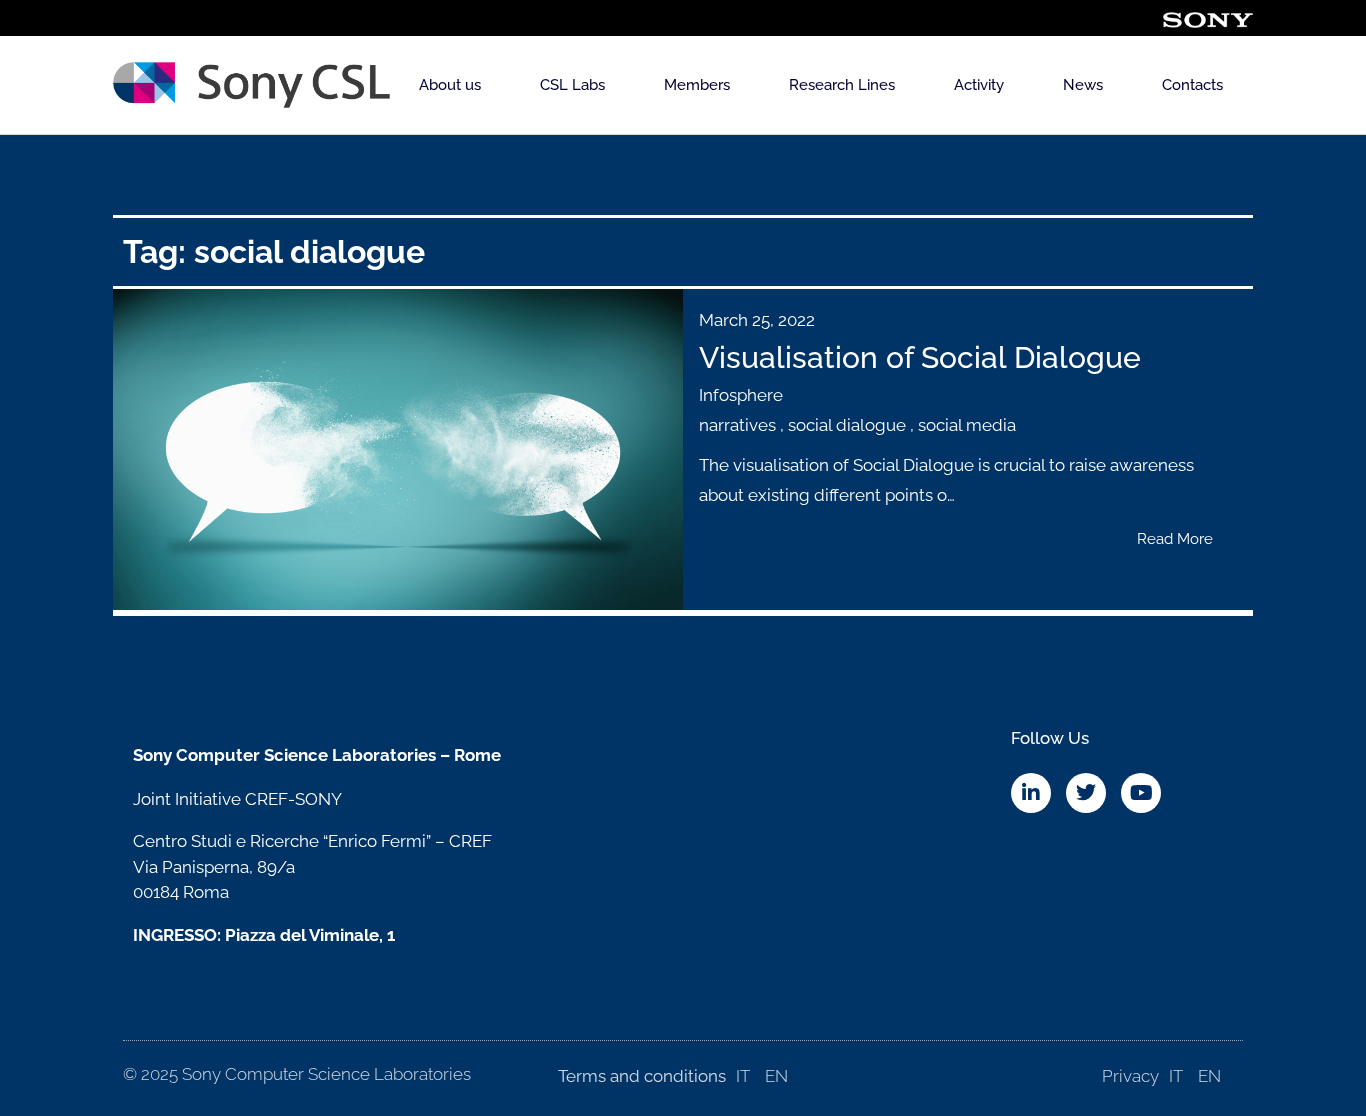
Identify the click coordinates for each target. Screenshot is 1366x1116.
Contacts (1192, 85)
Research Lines (842, 85)
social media (967, 425)
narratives (737, 425)
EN (776, 1076)
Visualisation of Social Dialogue (920, 357)
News (1083, 85)
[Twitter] (1086, 793)
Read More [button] (1175, 539)
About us (450, 85)
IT (743, 1076)
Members (697, 85)
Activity (979, 85)
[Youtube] (1141, 793)
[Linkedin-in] (1031, 793)
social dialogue (847, 425)
